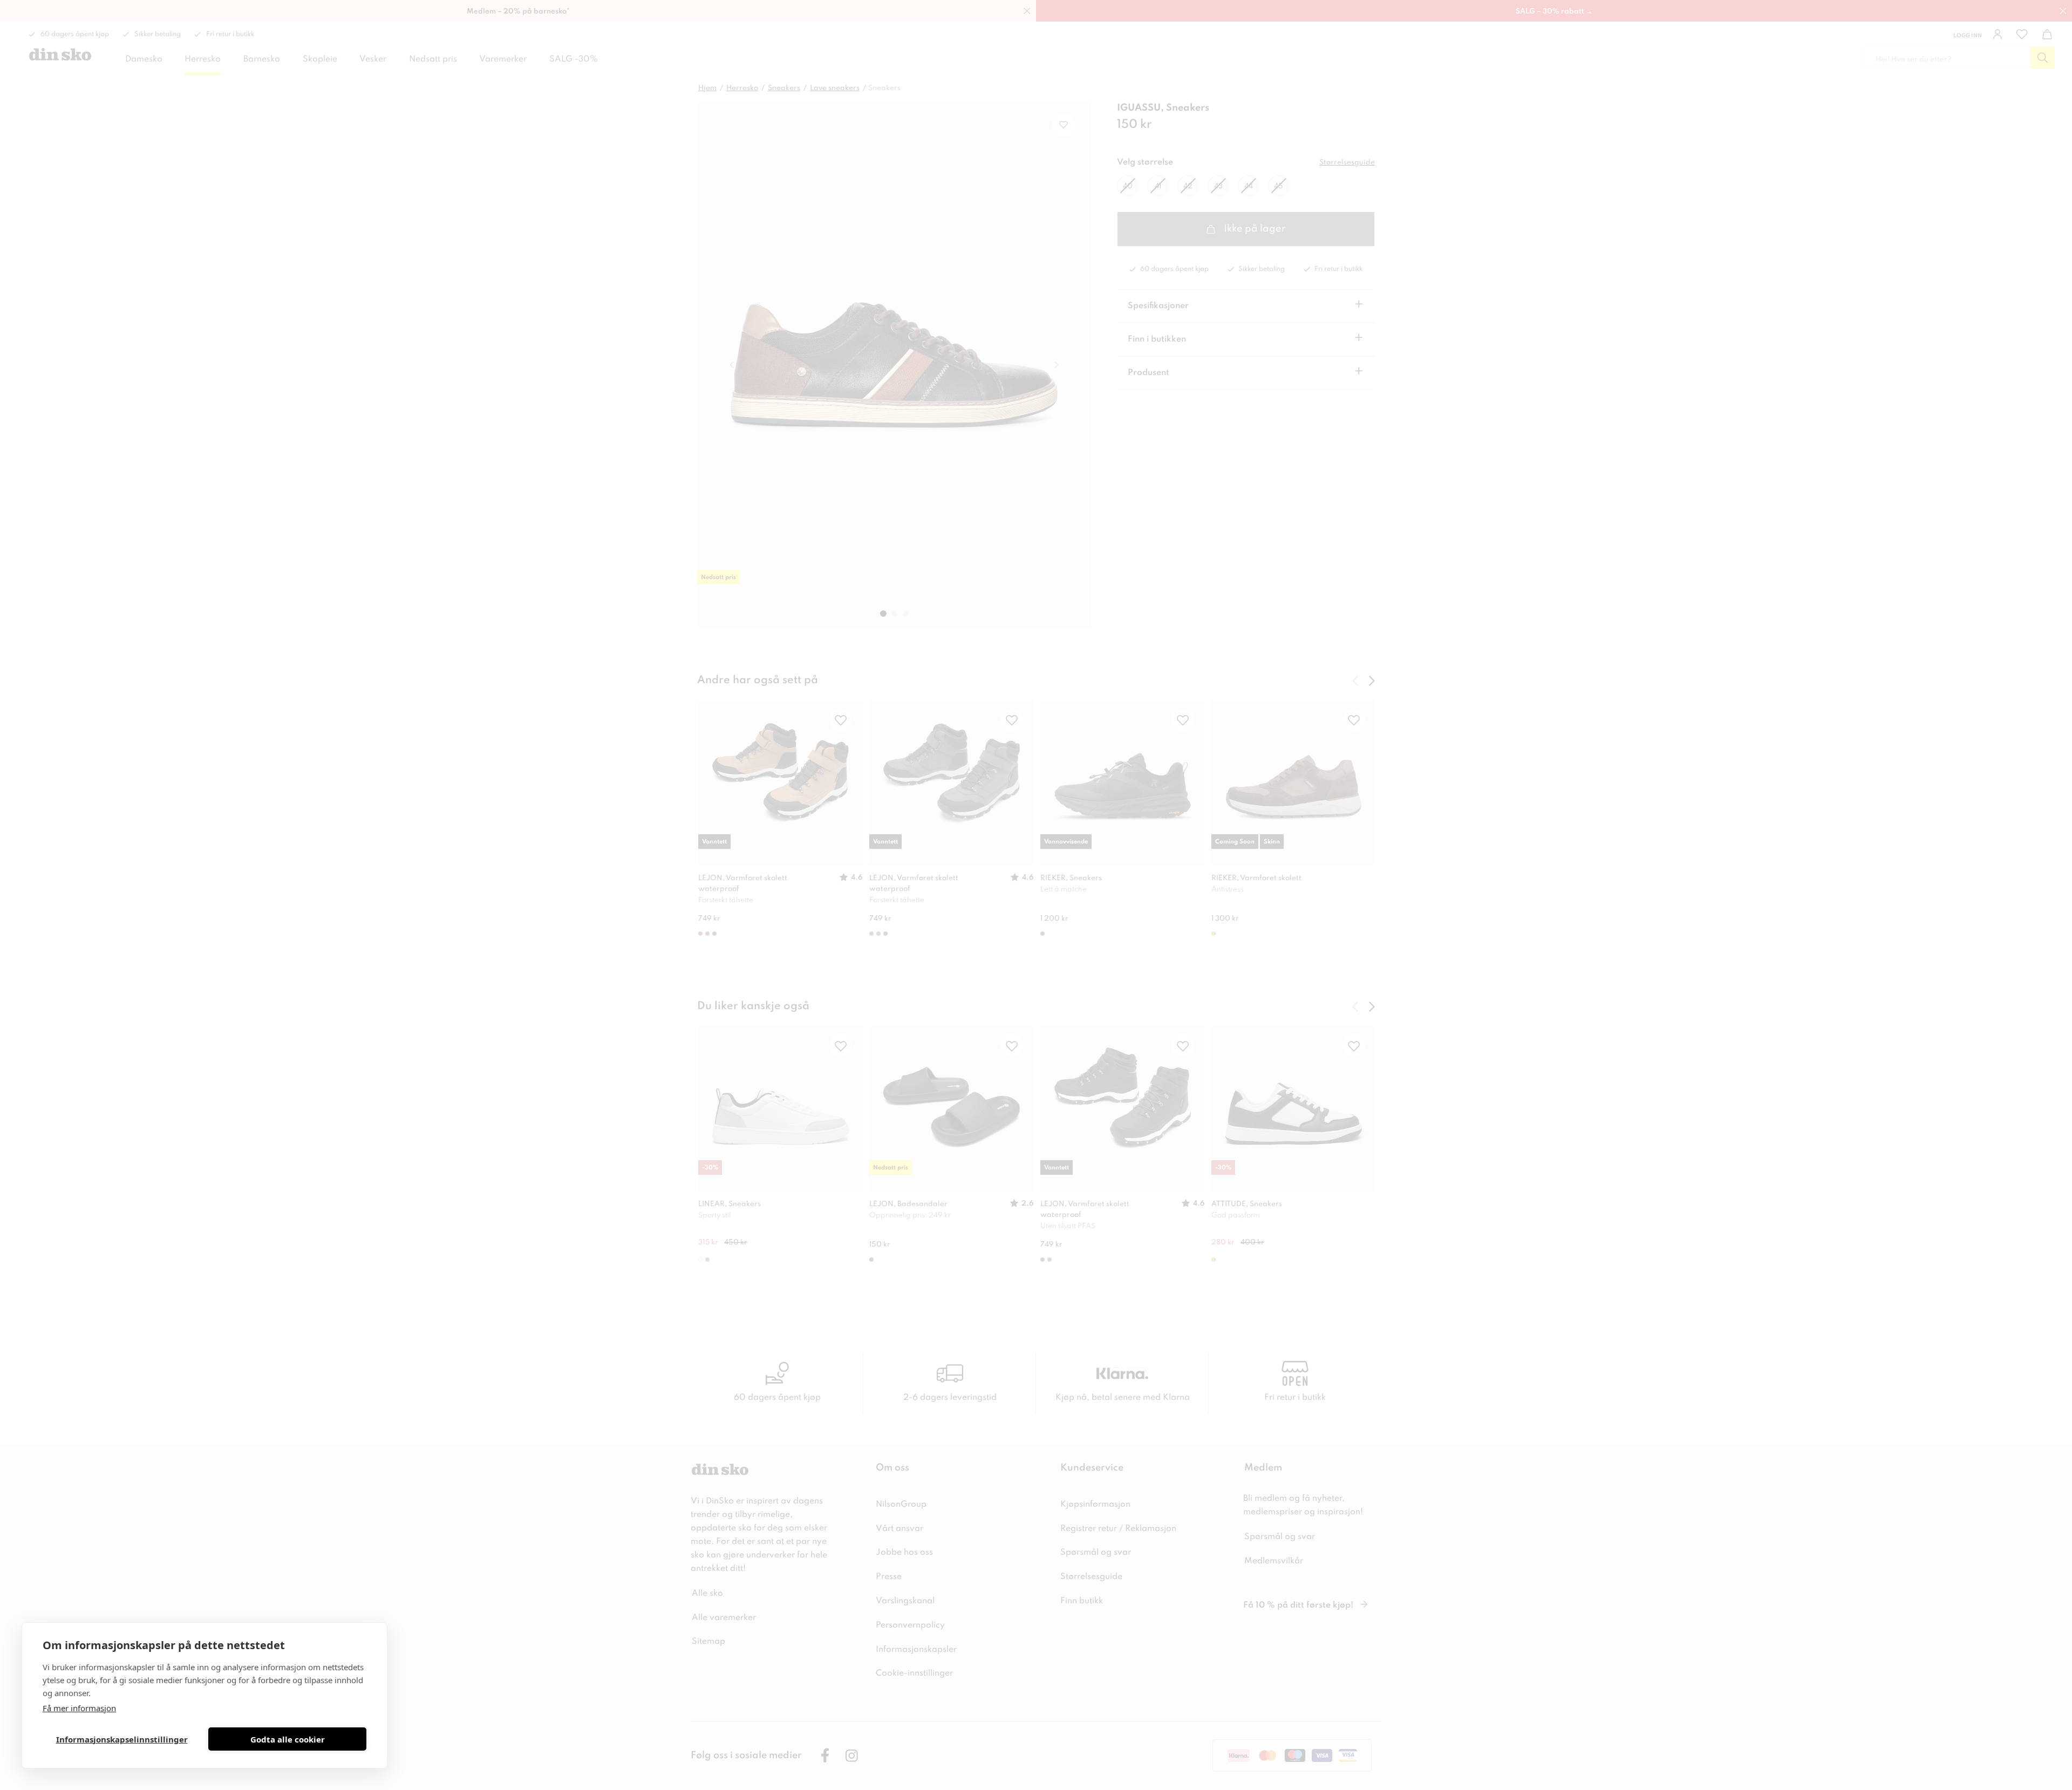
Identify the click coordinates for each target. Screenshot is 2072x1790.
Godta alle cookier (288, 1739)
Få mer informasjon (79, 1708)
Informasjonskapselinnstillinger (122, 1739)
